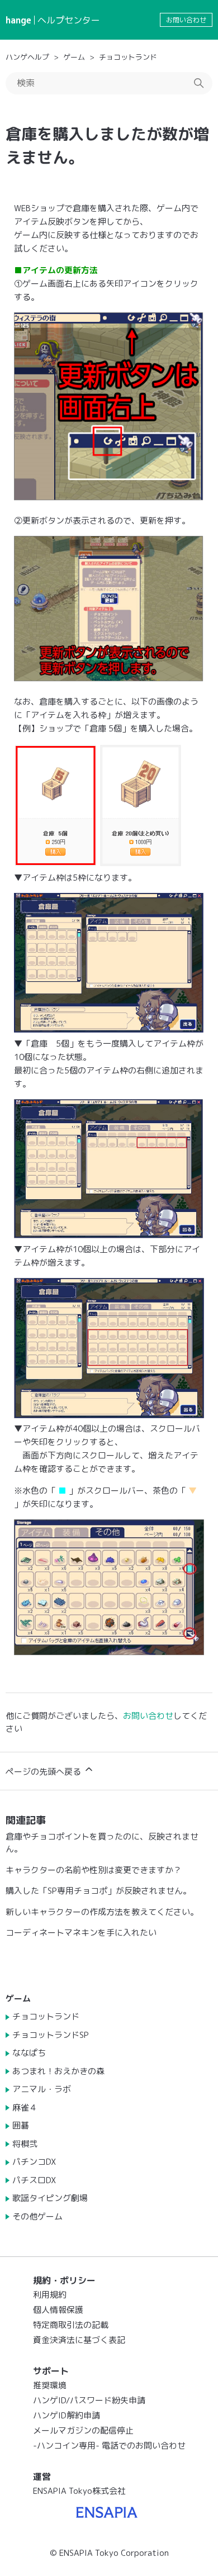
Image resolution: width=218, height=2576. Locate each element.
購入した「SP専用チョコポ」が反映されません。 (98, 1891)
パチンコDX (34, 2162)
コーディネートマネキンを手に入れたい (81, 1933)
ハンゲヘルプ (27, 57)
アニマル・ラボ (42, 2089)
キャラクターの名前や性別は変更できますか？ (94, 1870)
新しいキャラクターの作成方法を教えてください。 (102, 1912)
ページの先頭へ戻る (44, 1772)
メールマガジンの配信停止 (83, 2430)
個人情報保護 (58, 2310)
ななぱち (29, 2053)
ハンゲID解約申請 (67, 2415)
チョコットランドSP (51, 2035)
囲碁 (21, 2125)
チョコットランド (128, 57)
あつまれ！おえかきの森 (58, 2071)
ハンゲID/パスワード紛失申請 (89, 2400)
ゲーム (74, 57)
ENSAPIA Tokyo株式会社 (79, 2491)
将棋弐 (25, 2144)
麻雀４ (25, 2107)
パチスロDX (34, 2180)
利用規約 (50, 2295)
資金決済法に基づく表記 (79, 2340)
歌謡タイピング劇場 (50, 2198)
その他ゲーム (37, 2216)
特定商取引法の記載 (71, 2325)
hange (18, 20)
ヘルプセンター (69, 20)
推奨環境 (50, 2385)
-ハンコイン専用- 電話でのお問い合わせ (109, 2446)
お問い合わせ (186, 20)
